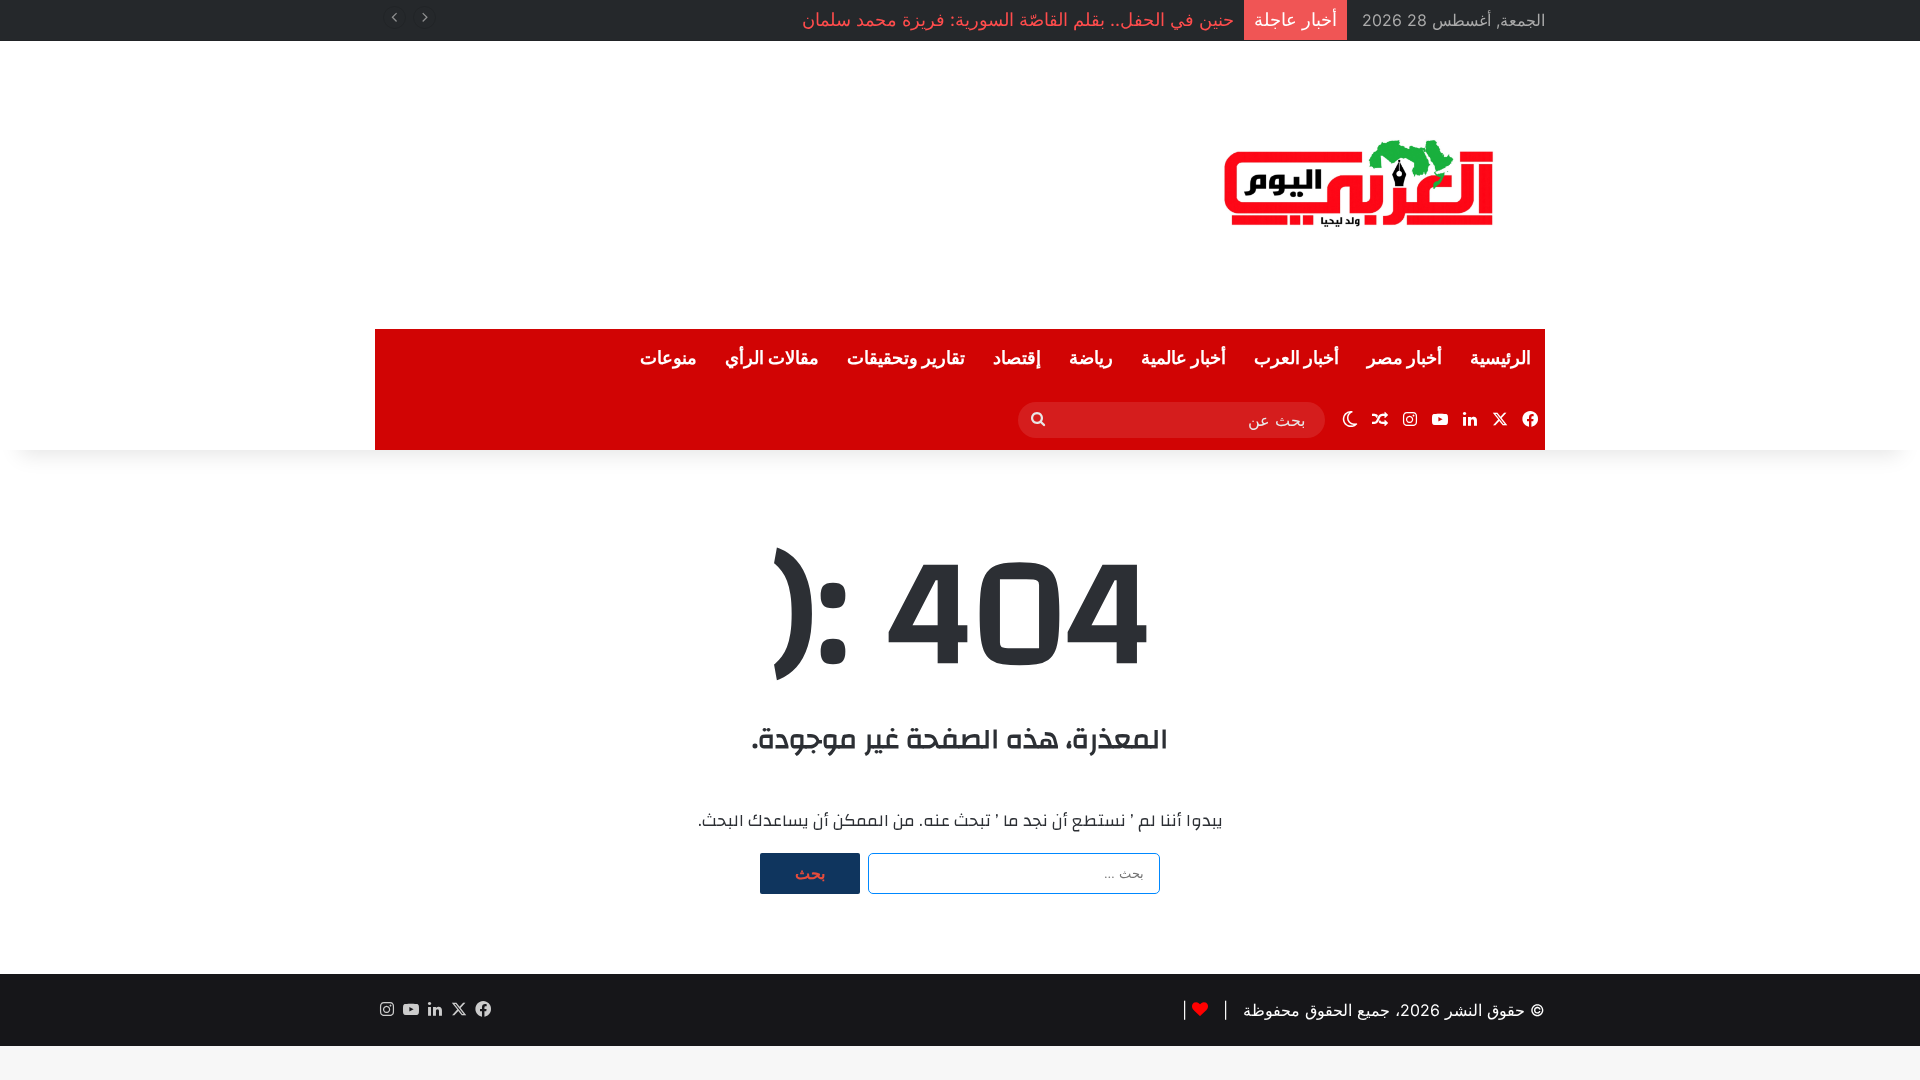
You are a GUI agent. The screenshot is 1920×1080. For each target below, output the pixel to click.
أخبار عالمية (1183, 358)
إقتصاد (1017, 358)
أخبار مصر (1404, 358)
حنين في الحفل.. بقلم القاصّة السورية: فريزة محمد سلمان (1018, 19)
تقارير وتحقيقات (906, 358)
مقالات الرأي (772, 358)
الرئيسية (1500, 358)
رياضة (1091, 358)
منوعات (668, 358)
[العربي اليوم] (1360, 185)
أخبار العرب (1296, 358)
